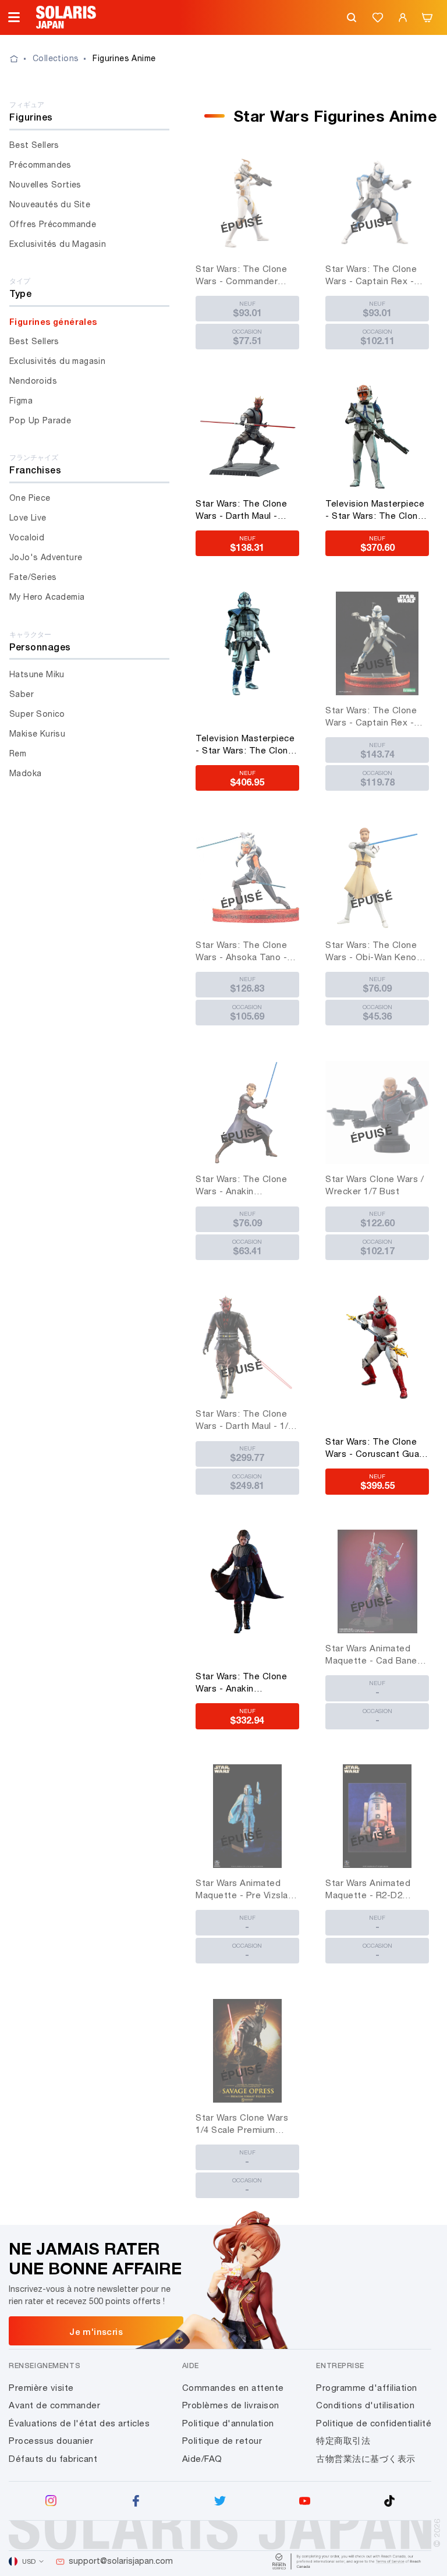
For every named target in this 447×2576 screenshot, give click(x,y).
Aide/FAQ (202, 2459)
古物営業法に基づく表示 (366, 2459)
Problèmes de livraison (231, 2405)
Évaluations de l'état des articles (79, 2423)
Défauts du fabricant (53, 2459)
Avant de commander (54, 2405)
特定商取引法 (343, 2441)
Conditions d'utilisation (365, 2405)
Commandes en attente (233, 2388)
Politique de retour (222, 2441)
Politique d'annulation (228, 2423)
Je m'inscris (96, 2331)
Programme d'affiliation (367, 2388)
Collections (56, 58)
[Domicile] (21, 59)
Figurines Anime (124, 58)
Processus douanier (51, 2441)
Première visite (41, 2388)
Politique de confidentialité (374, 2423)
